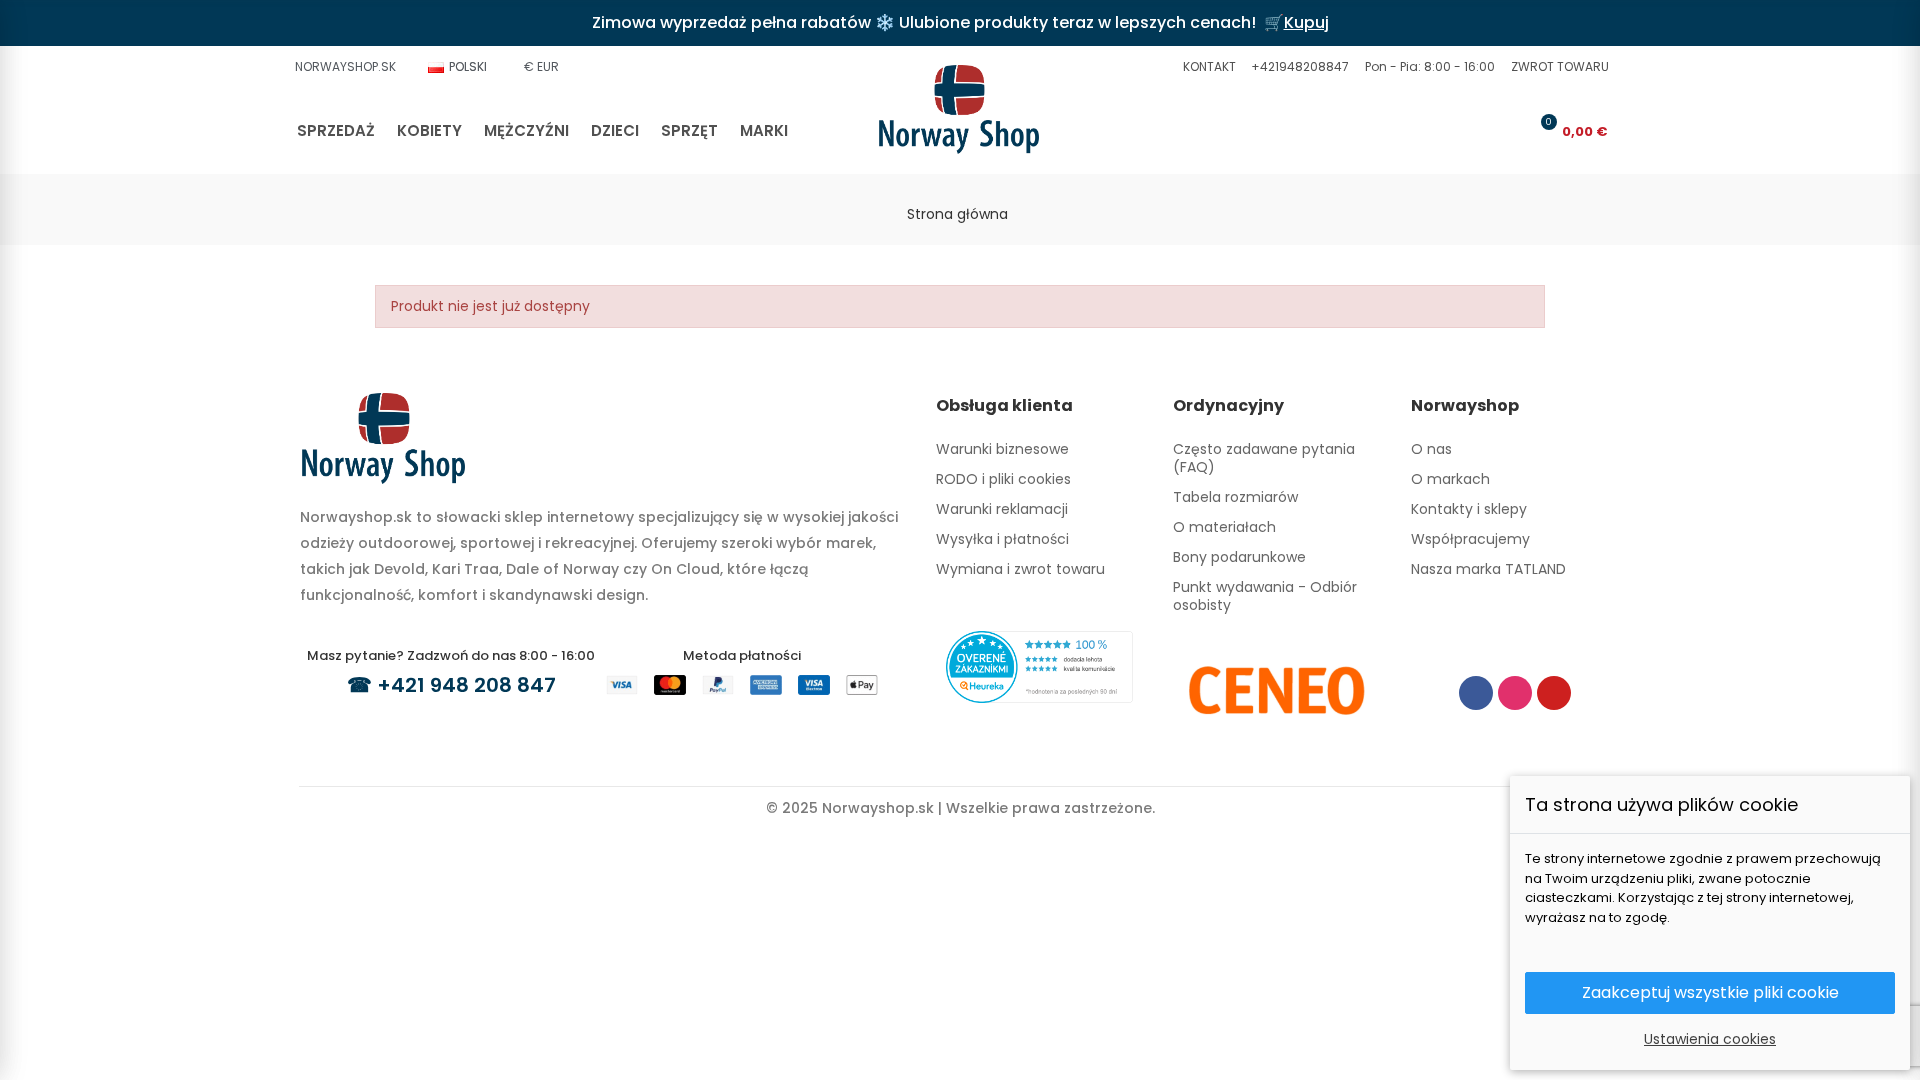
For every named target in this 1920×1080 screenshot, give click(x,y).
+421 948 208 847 (466, 685)
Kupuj (1306, 22)
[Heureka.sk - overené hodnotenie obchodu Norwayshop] (1039, 666)
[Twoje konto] (1509, 131)
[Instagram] (1515, 693)
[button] (1207, 67)
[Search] (1476, 131)
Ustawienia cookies (1710, 1039)
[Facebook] (1476, 693)
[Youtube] (1554, 693)
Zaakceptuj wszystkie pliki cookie (1710, 992)
